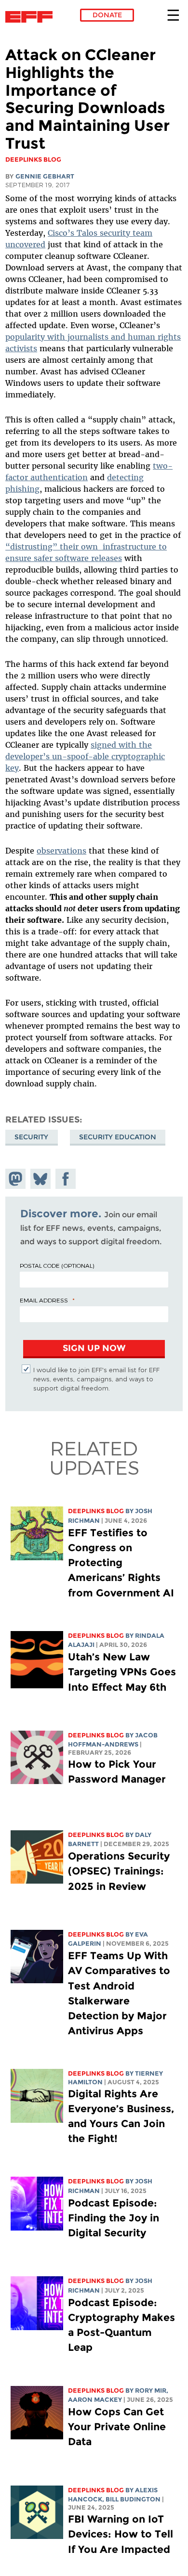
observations (61, 851)
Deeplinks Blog (96, 1511)
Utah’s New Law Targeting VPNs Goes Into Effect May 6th (122, 1672)
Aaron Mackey (95, 2400)
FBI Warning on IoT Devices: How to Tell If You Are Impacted (121, 2534)
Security (31, 1137)
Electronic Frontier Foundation (32, 17)
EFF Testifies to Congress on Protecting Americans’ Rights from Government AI (121, 1563)
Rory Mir (151, 2391)
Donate (107, 15)
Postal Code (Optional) (57, 1265)
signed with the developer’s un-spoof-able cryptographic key (85, 756)
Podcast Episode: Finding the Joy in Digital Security (114, 2218)
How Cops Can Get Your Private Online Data (117, 2427)
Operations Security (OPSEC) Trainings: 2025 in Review (119, 1871)
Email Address (44, 1300)
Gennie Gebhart (45, 176)
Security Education (118, 1137)
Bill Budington (133, 2499)
